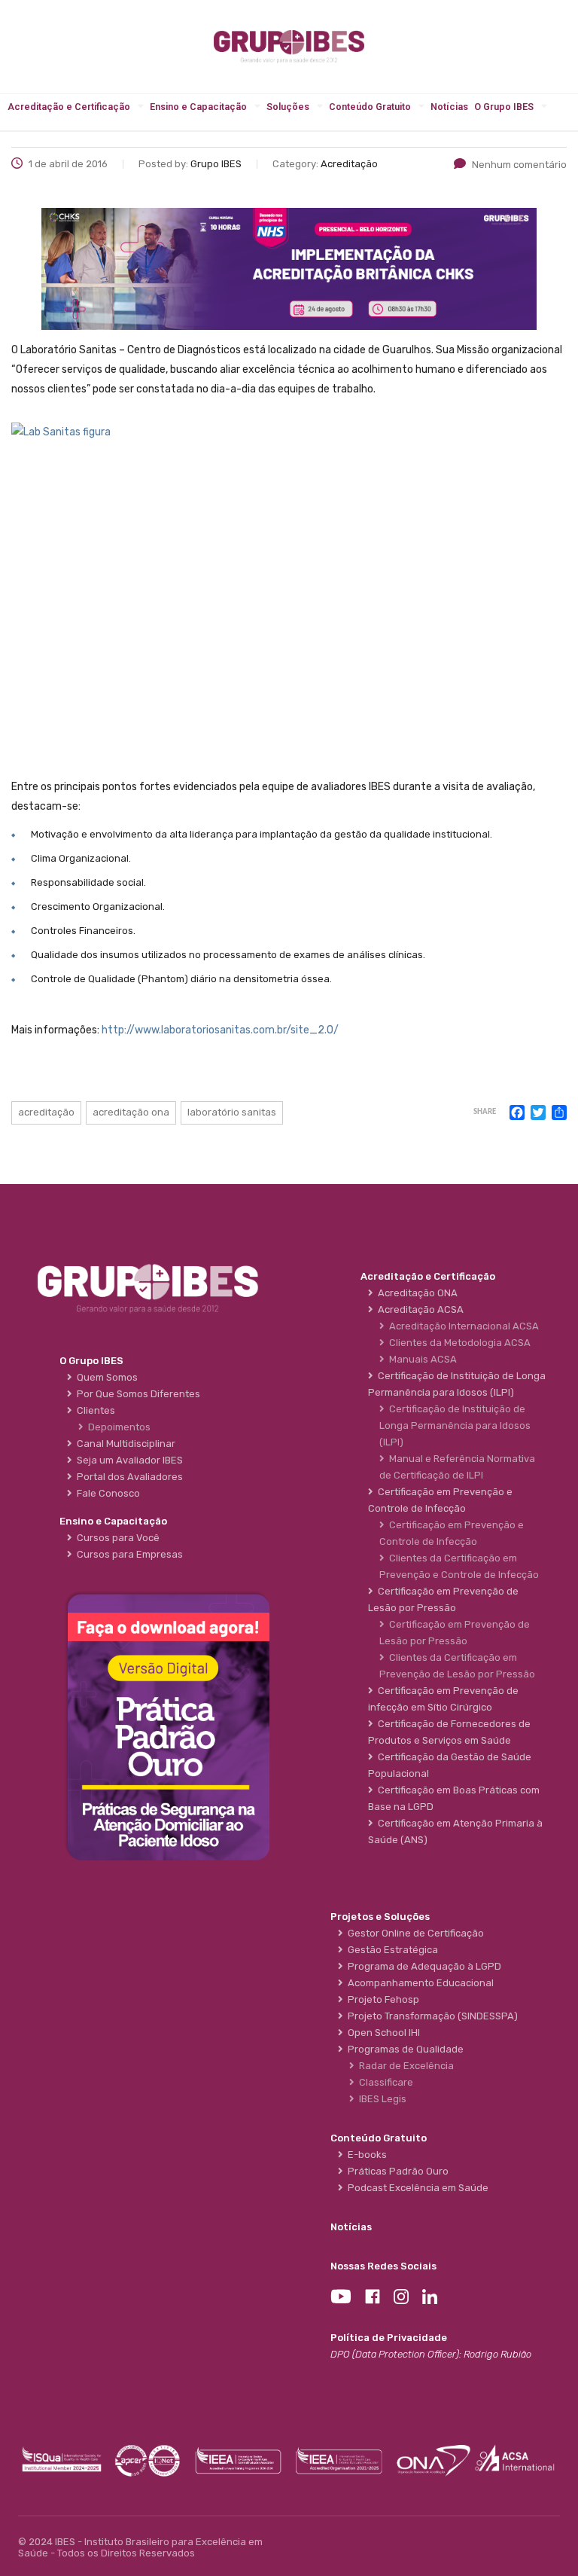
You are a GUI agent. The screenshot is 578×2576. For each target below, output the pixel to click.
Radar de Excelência (404, 2066)
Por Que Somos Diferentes (136, 1394)
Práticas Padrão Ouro (396, 2171)
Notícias (449, 107)
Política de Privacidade (389, 2338)
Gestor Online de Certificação (414, 1933)
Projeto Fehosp (381, 1999)
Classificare (384, 2082)
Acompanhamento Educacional (418, 1983)
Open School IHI (382, 2033)
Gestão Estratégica (391, 1950)
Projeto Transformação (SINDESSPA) (430, 2016)
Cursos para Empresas (128, 1554)
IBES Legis (380, 2099)
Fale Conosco (106, 1493)
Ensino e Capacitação (198, 107)
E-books (365, 2155)
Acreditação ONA (131, 1112)
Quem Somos (105, 1377)
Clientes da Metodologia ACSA (458, 1343)
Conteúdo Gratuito (370, 107)
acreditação (46, 1112)
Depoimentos (117, 1427)
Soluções (288, 107)
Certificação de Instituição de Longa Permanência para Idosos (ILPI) (455, 1425)
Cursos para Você (116, 1538)
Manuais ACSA (421, 1359)
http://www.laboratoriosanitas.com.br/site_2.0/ (220, 1030)
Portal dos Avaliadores (128, 1477)
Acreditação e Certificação (69, 107)
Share (485, 1112)
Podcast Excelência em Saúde (416, 2188)
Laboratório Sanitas (232, 1112)
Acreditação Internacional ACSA (462, 1326)
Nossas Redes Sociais (383, 2266)
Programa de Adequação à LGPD (422, 1966)
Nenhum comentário (519, 165)
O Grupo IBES (504, 107)
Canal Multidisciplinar (124, 1444)
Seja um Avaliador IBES (128, 1460)
